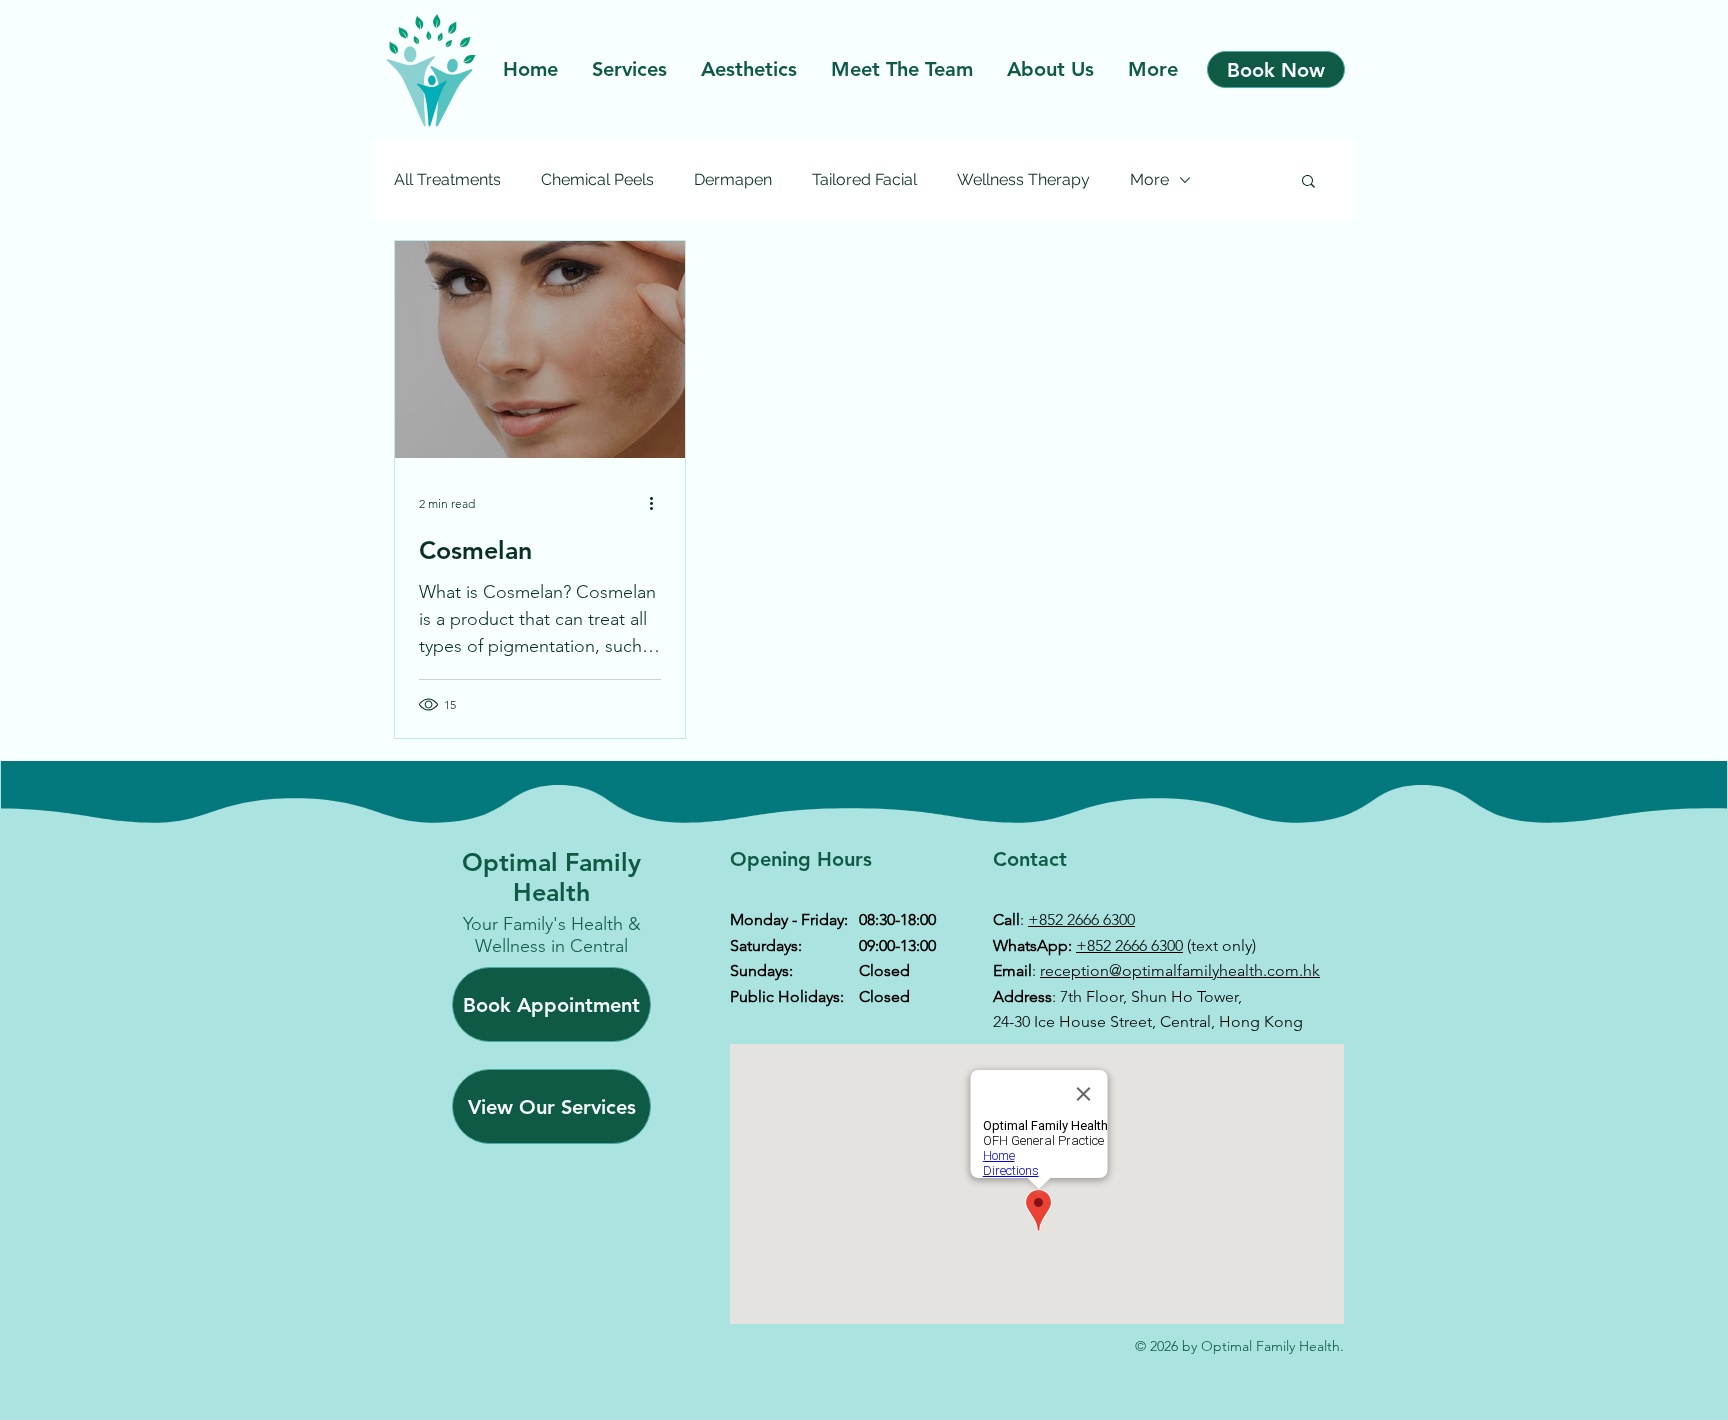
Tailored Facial (864, 179)
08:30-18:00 (897, 919)
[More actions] (658, 503)
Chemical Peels (597, 179)
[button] (1308, 182)
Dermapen (733, 179)
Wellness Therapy (1023, 179)
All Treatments (447, 179)
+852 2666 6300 (1081, 919)
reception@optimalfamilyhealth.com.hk (1180, 970)
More (1149, 179)
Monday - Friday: (789, 919)
